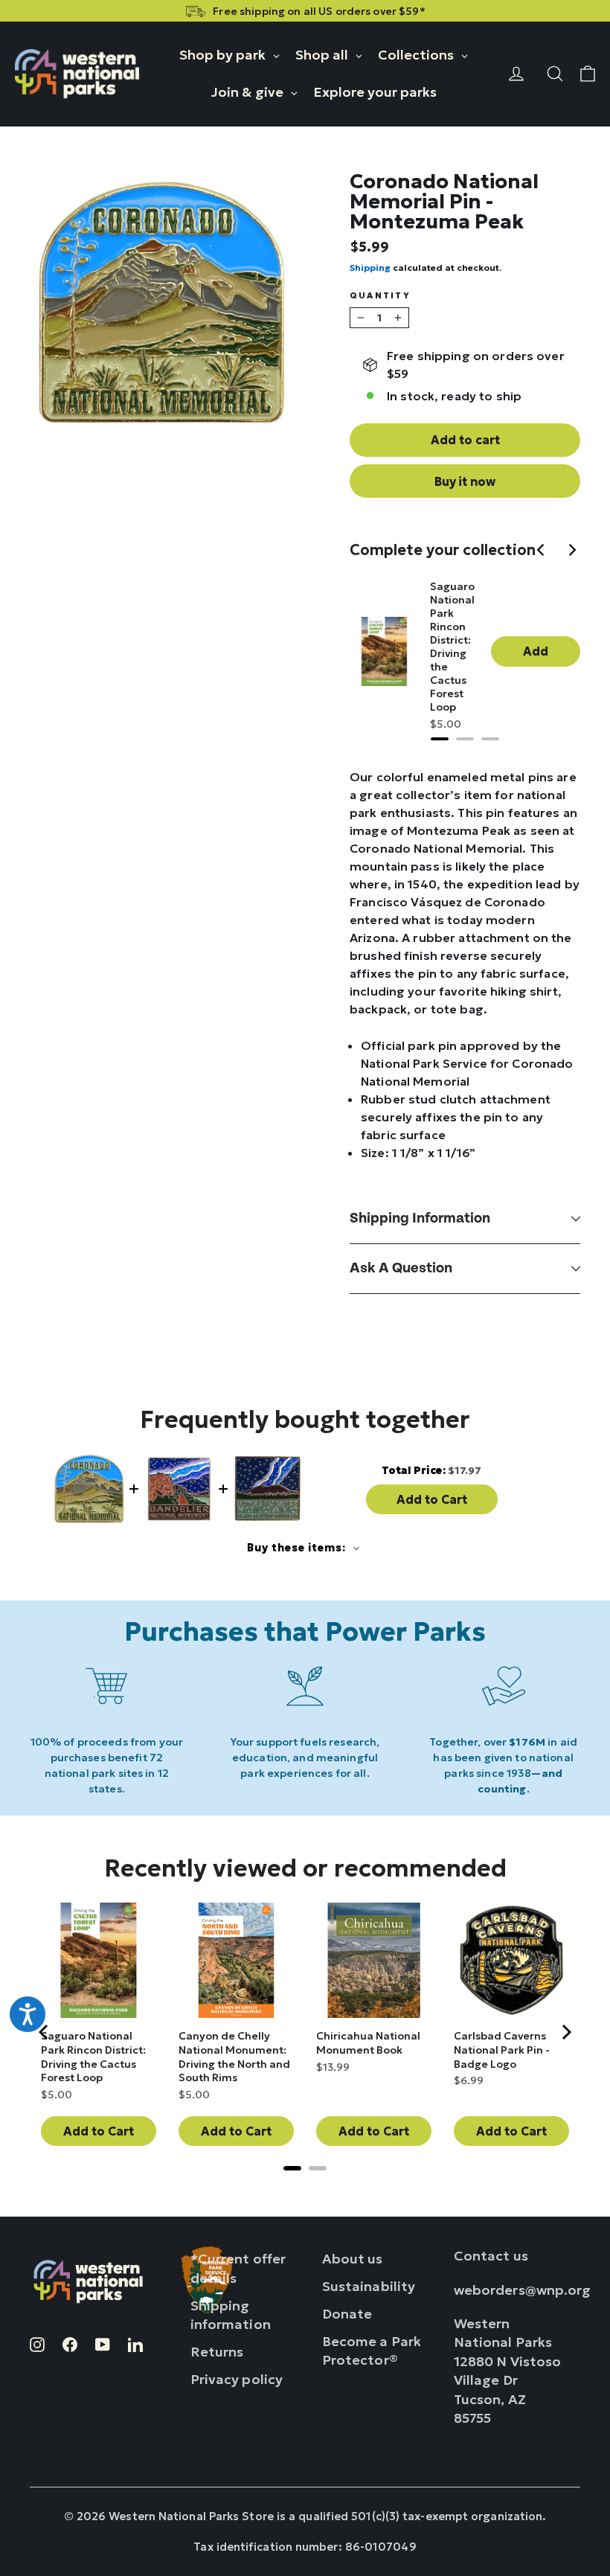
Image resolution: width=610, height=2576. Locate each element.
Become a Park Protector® (372, 2351)
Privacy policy (237, 2379)
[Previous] (543, 551)
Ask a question (401, 1268)
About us (353, 2259)
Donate (347, 2314)
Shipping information (420, 1218)
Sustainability (369, 2286)
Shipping (370, 267)
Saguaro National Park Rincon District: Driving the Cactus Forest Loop (452, 647)
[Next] (573, 551)
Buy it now (465, 481)
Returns (217, 2352)
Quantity (380, 296)
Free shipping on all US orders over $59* (319, 11)
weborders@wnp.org (523, 2290)
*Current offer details (238, 2268)
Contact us (491, 2256)
